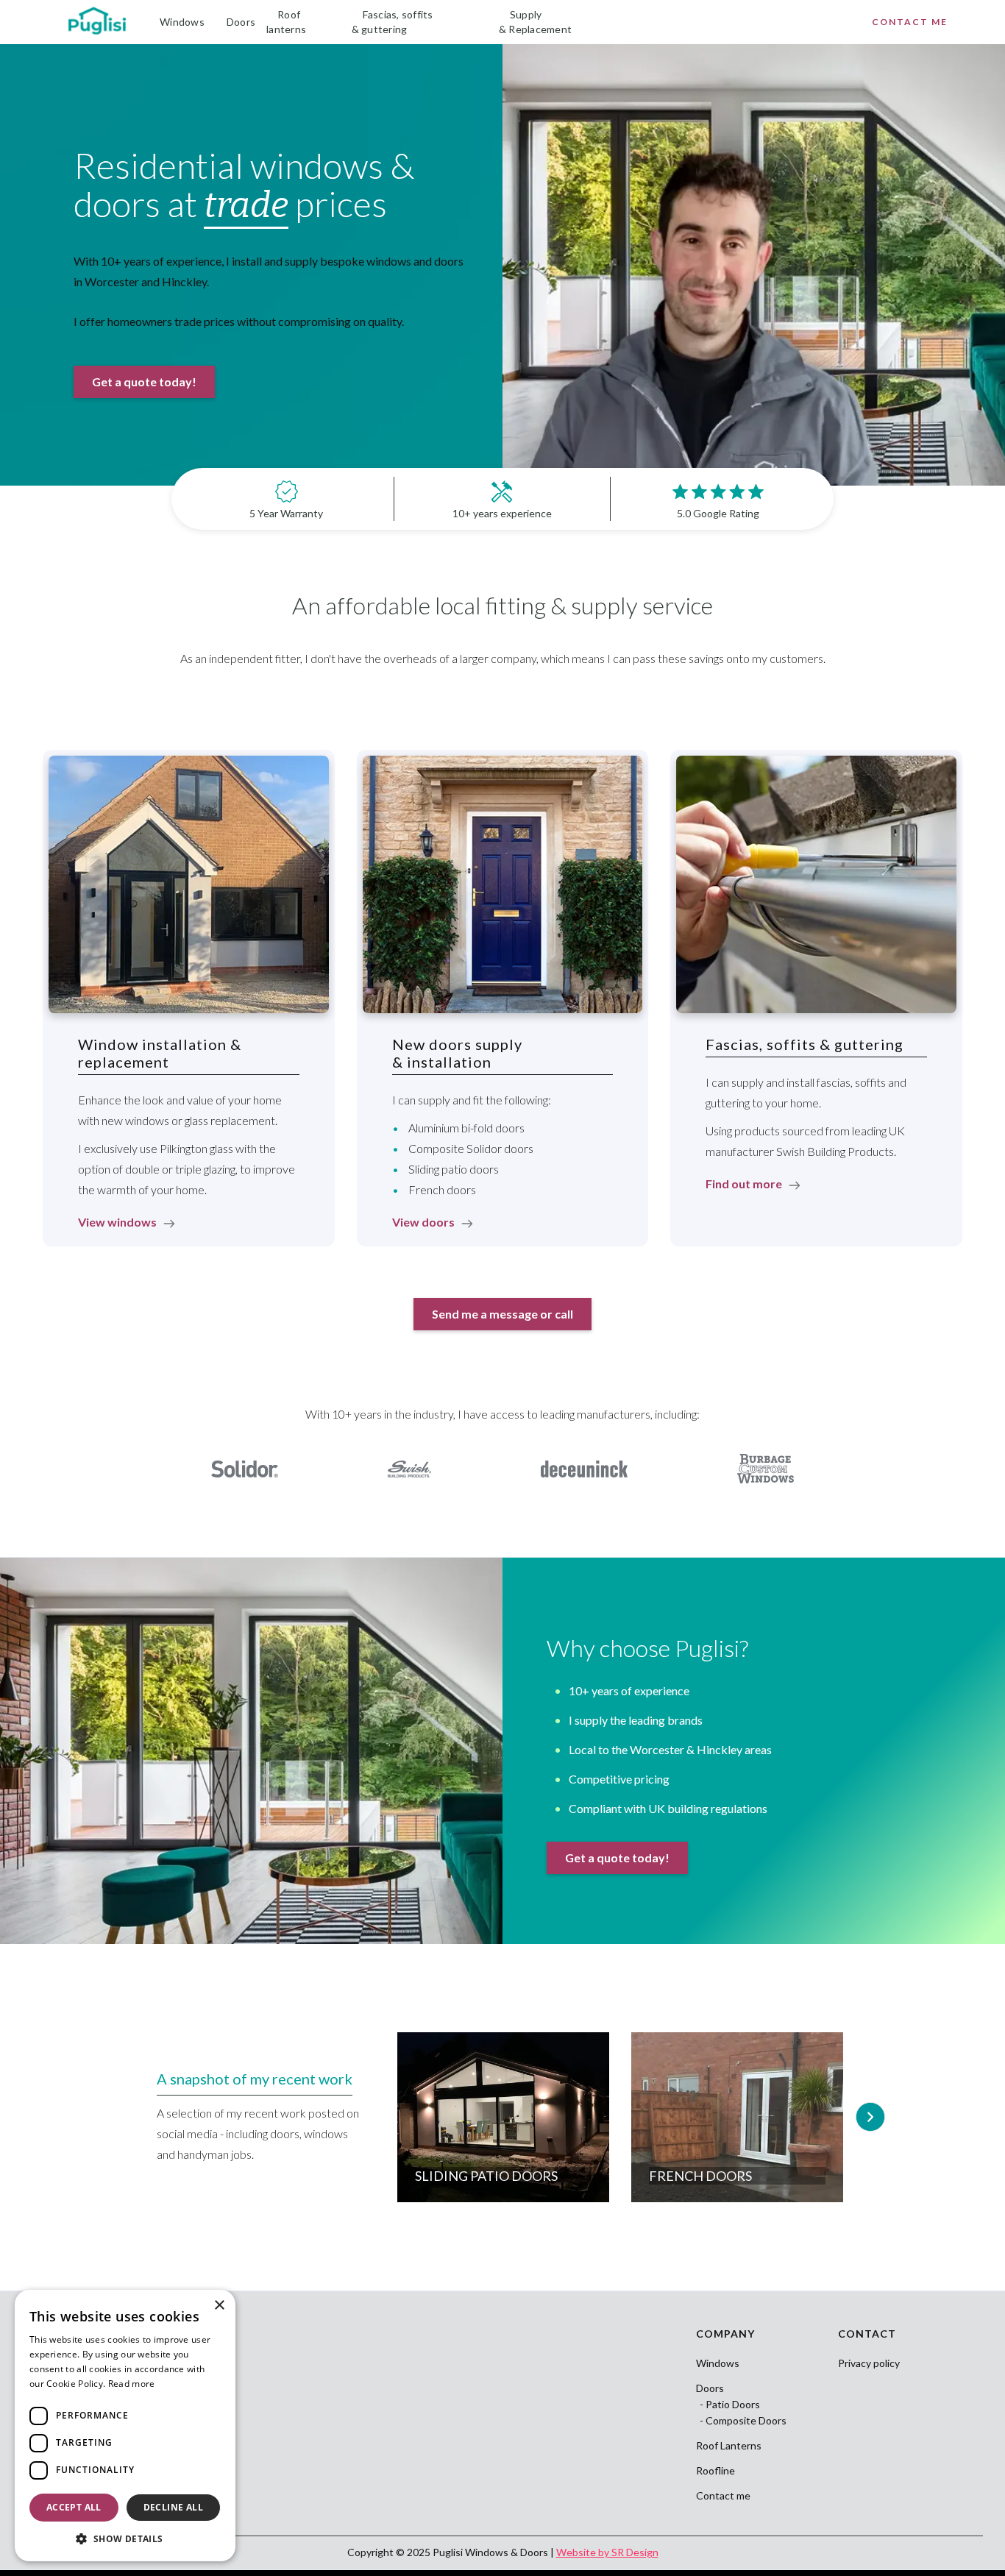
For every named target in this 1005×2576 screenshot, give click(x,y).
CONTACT (867, 2334)
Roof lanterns (286, 22)
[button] (870, 2117)
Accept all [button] (74, 2507)
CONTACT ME (910, 22)
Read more (132, 2384)
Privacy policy (869, 2363)
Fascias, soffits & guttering (393, 22)
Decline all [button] (173, 2507)
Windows (182, 22)
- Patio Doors (730, 2405)
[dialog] (125, 2426)
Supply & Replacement (535, 22)
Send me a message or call (502, 1314)
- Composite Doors (743, 2421)
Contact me (723, 2496)
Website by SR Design (607, 2552)
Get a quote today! (144, 382)
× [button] (219, 2306)
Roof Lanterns (729, 2446)
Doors (241, 22)
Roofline (715, 2471)
